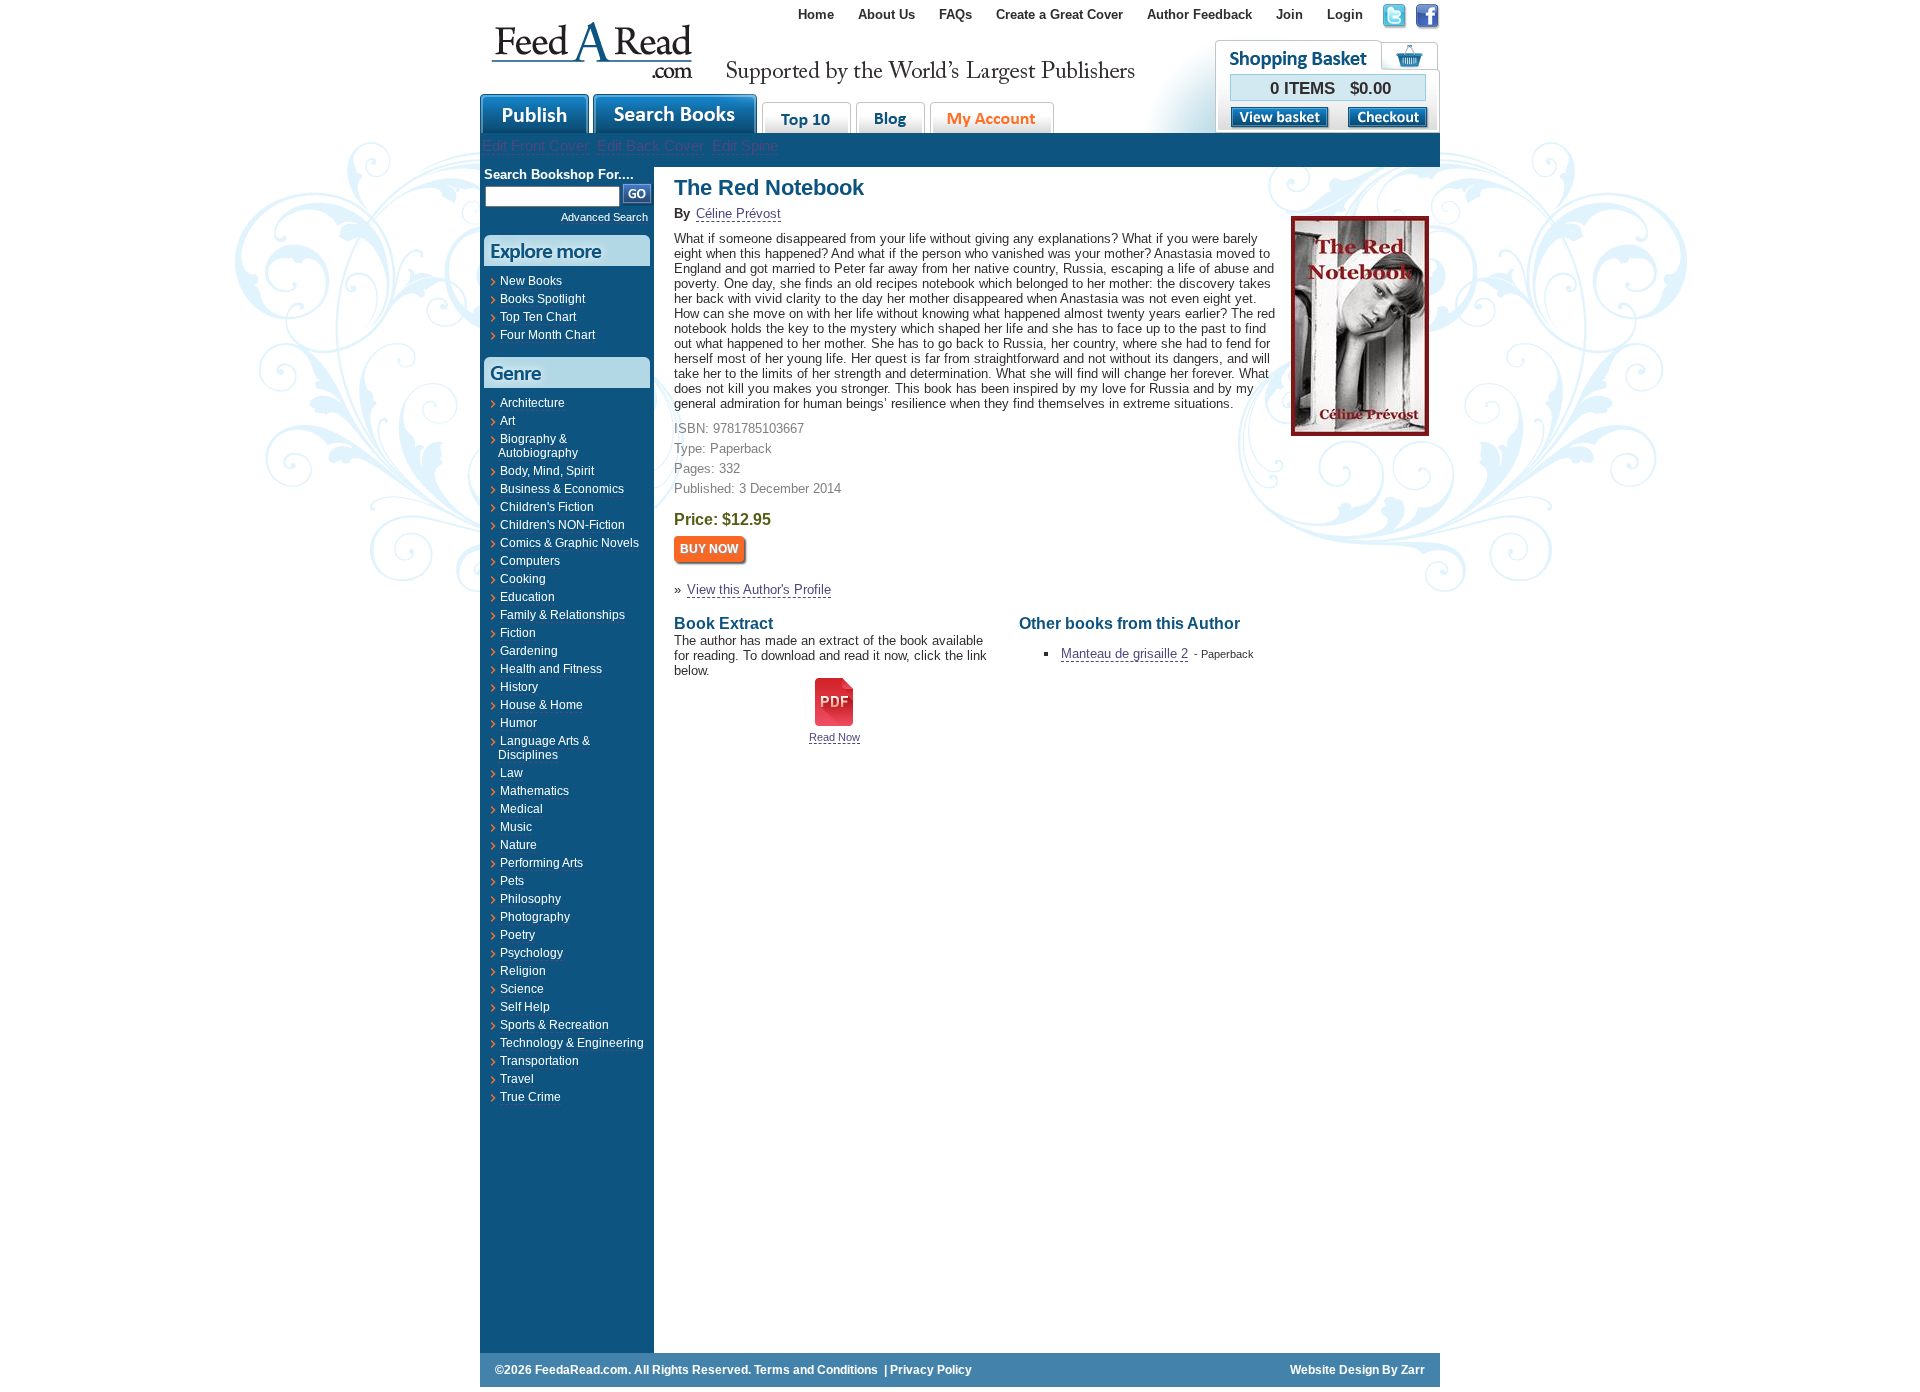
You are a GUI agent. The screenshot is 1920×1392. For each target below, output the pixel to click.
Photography (535, 917)
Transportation (539, 1061)
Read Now (834, 737)
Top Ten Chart (538, 317)
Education (527, 597)
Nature (518, 845)
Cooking (523, 579)
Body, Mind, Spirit (547, 471)
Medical (521, 809)
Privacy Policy (931, 1370)
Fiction (518, 633)
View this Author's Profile (759, 589)
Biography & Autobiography (538, 446)
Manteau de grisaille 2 (1124, 653)
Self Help (525, 1007)
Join (1289, 14)
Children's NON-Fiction (562, 525)
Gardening (529, 651)
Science (522, 989)
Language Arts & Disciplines (544, 748)
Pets (512, 881)
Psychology (531, 953)
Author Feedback (1199, 14)
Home (816, 14)
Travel (517, 1079)
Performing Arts (541, 863)
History (519, 687)
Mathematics (534, 791)
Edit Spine (745, 145)
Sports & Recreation (554, 1025)
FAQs (955, 14)
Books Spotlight (542, 299)
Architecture (532, 403)
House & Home (541, 705)
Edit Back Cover (650, 145)
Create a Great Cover (1059, 14)
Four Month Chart (547, 335)
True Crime (530, 1097)
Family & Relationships (562, 615)
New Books (531, 281)
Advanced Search (604, 217)
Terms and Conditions (816, 1370)
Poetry (517, 935)
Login (1345, 14)
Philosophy (530, 899)
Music (516, 827)
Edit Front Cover (535, 145)
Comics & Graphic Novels (569, 543)
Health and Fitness (551, 669)
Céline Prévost (738, 213)
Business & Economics (562, 489)
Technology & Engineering (572, 1043)
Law (511, 773)
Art (507, 421)
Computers (530, 561)
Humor (518, 723)
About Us (886, 14)
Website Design (1334, 1370)
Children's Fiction (547, 507)
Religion (523, 971)
